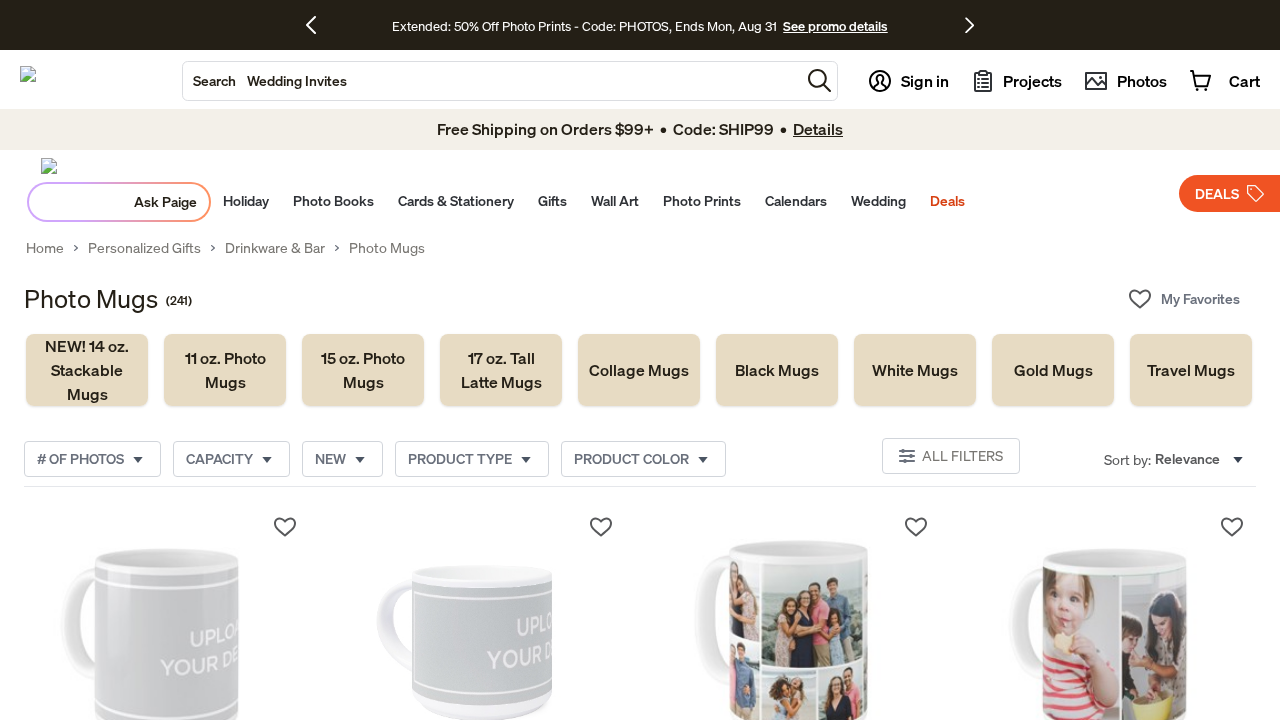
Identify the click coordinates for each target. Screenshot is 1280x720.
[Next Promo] (969, 25)
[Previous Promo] (318, 25)
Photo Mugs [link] (387, 248)
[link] (87, 370)
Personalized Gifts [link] (144, 248)
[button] (819, 80)
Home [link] (45, 248)
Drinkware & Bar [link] (275, 248)
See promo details (835, 26)
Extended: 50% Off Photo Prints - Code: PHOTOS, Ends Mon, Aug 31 (584, 26)
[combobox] (491, 81)
